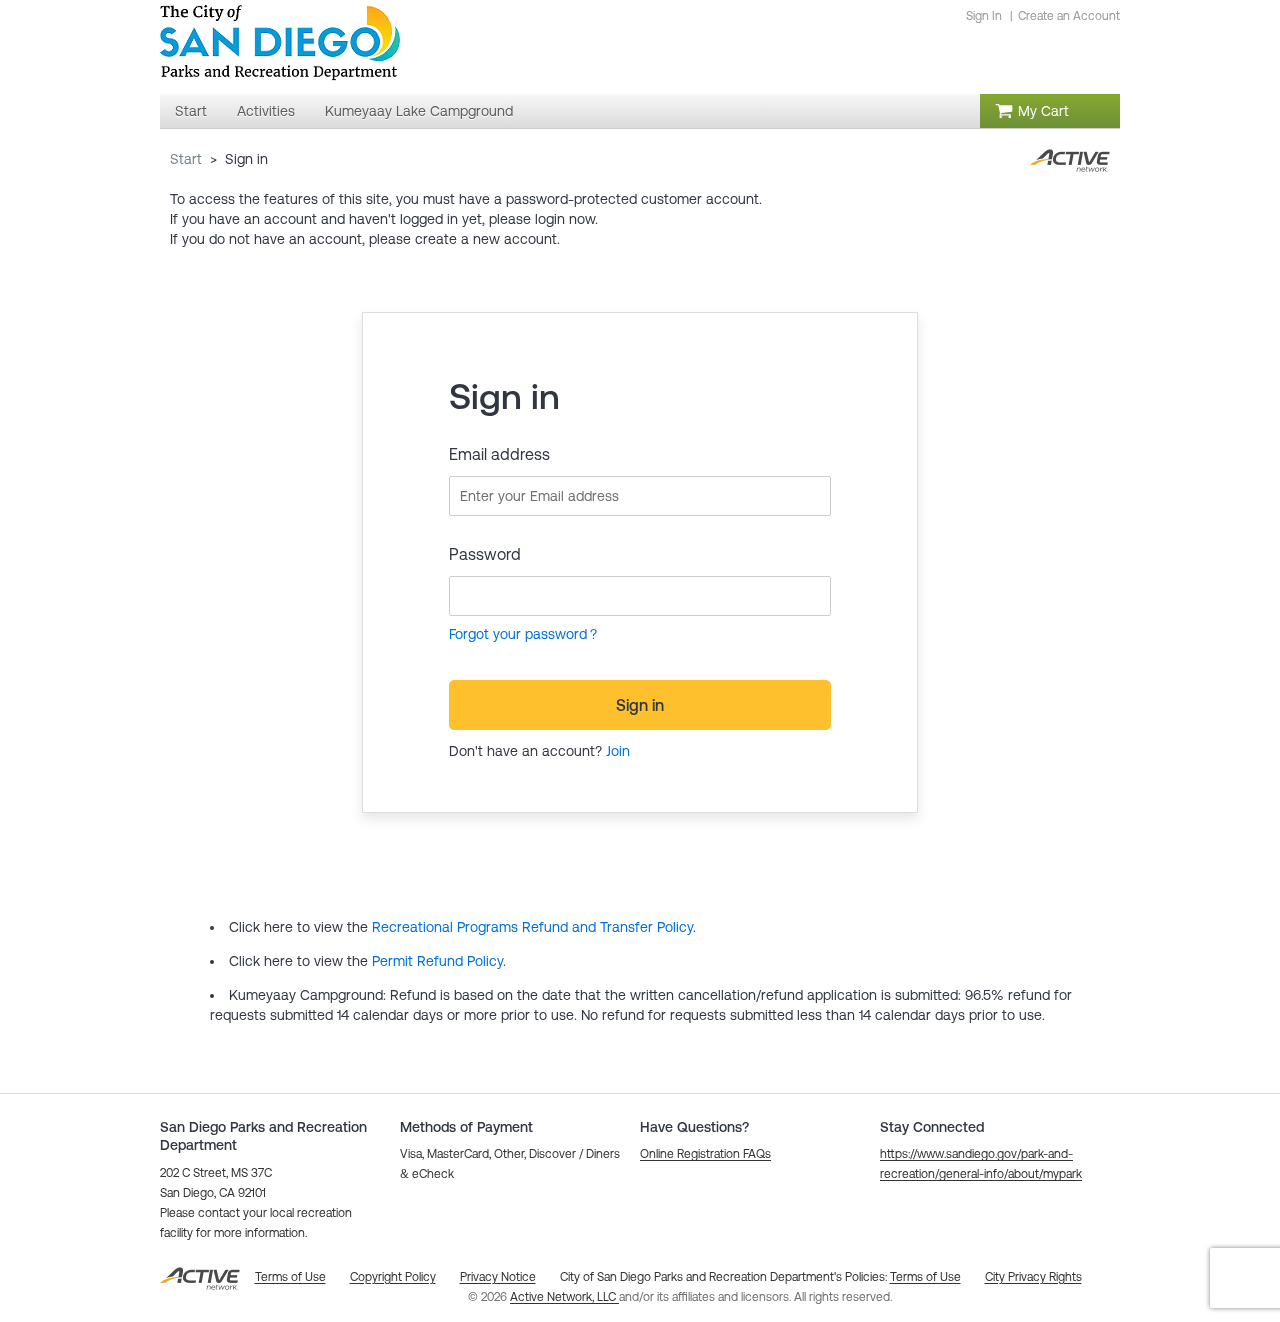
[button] (705, 1154)
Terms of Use (925, 1277)
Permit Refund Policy (437, 961)
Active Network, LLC (564, 1297)
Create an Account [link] (1069, 16)
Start (186, 159)
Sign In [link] (984, 16)
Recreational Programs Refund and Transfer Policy (532, 927)
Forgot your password (518, 634)
